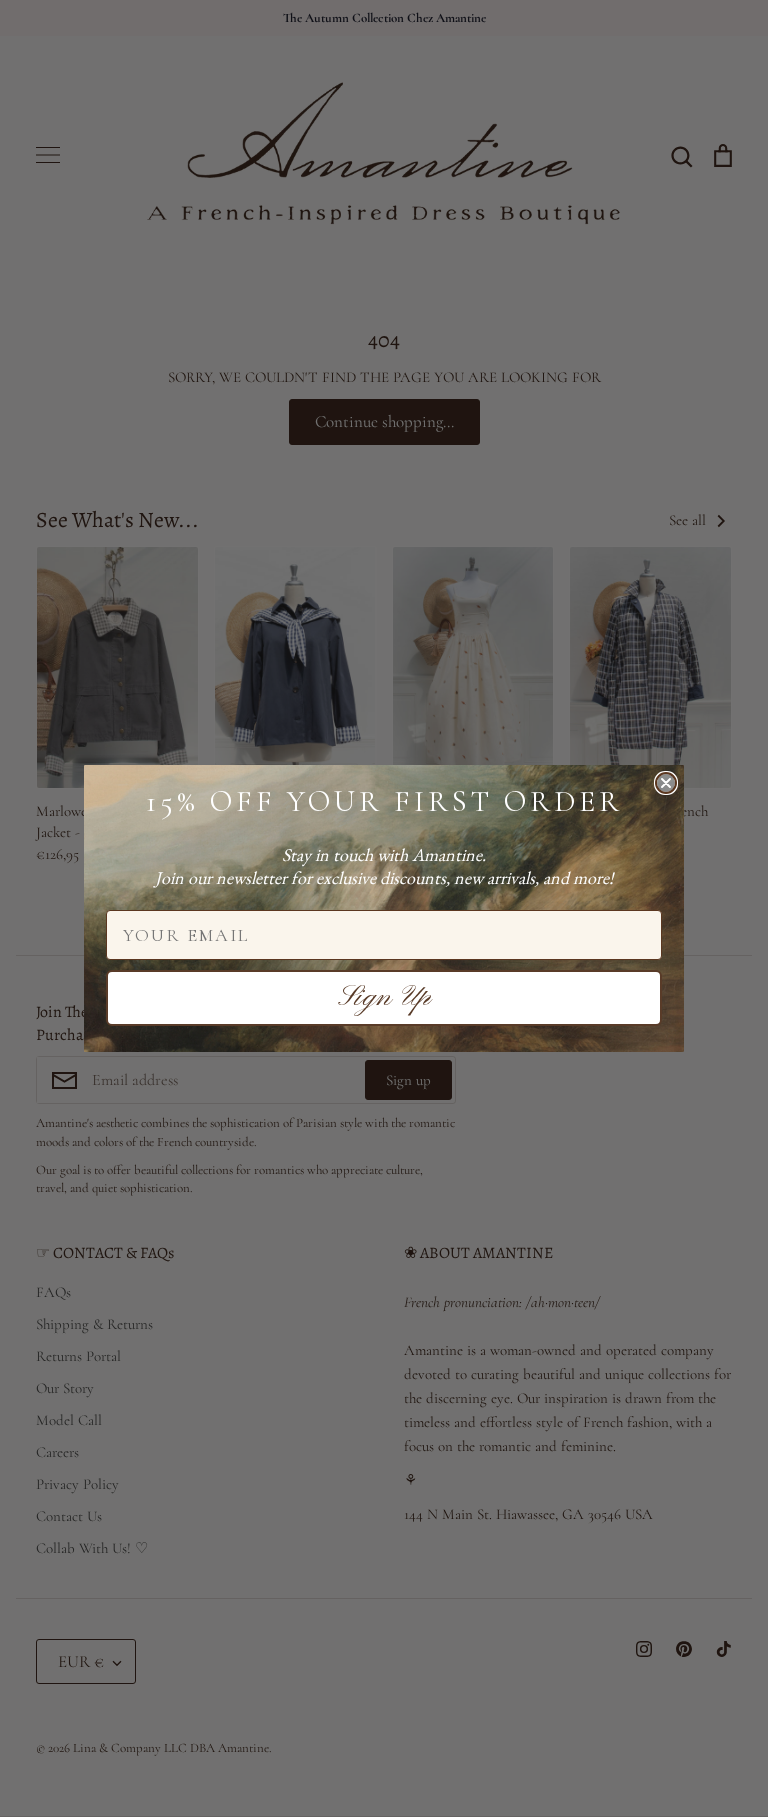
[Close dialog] (666, 783)
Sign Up (384, 998)
